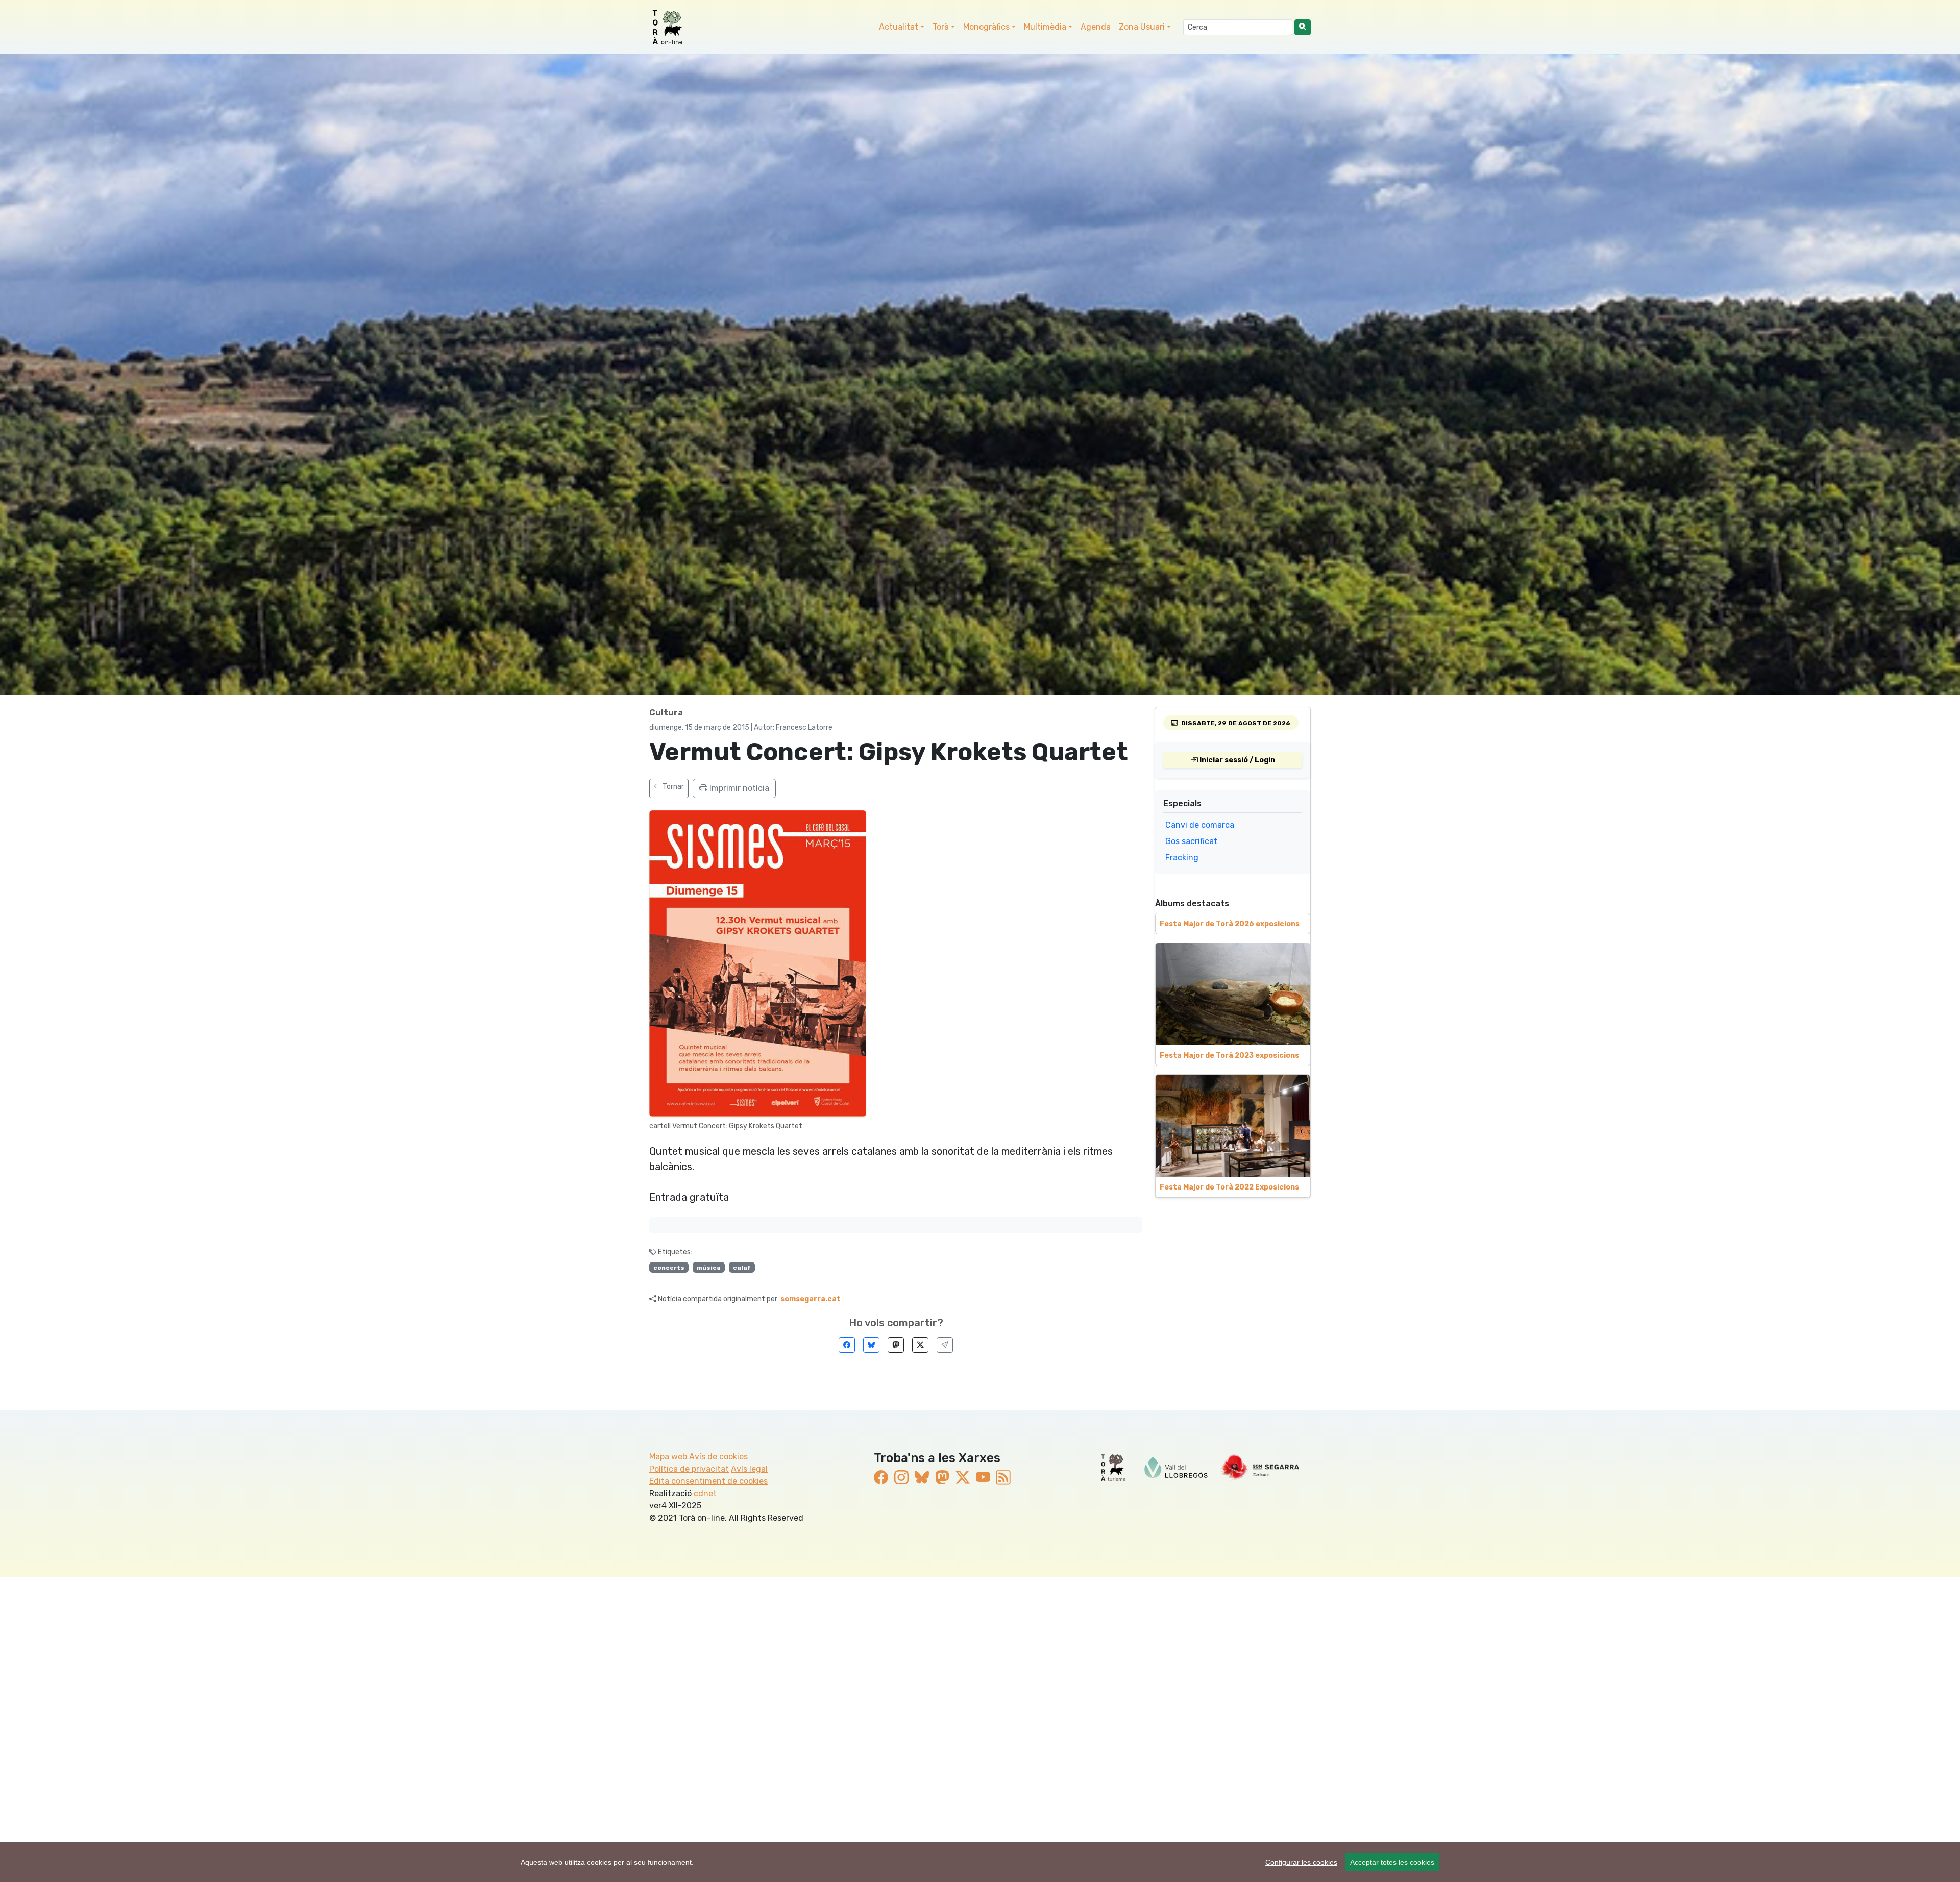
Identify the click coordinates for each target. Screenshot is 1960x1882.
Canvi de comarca (1200, 825)
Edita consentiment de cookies (708, 1481)
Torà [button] (941, 27)
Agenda (1096, 27)
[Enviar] (945, 1345)
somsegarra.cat (811, 1299)
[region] (980, 1862)
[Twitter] (920, 1345)
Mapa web (668, 1457)
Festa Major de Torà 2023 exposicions (1229, 1056)
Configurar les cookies (1301, 1862)
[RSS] (1003, 1478)
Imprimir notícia (738, 788)
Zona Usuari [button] (1142, 27)
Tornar (672, 787)
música (708, 1268)
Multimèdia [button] (1045, 27)
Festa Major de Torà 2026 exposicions (1230, 924)
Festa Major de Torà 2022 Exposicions (1229, 1187)
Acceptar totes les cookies (1392, 1862)
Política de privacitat (689, 1469)
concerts (669, 1268)
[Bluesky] (871, 1345)
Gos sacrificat (1191, 841)
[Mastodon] (896, 1345)
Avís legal (749, 1469)
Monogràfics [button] (986, 27)
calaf (742, 1268)
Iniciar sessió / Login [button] (1236, 760)
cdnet (705, 1493)
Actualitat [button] (899, 27)
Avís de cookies (718, 1457)
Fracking (1182, 858)
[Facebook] (847, 1345)
